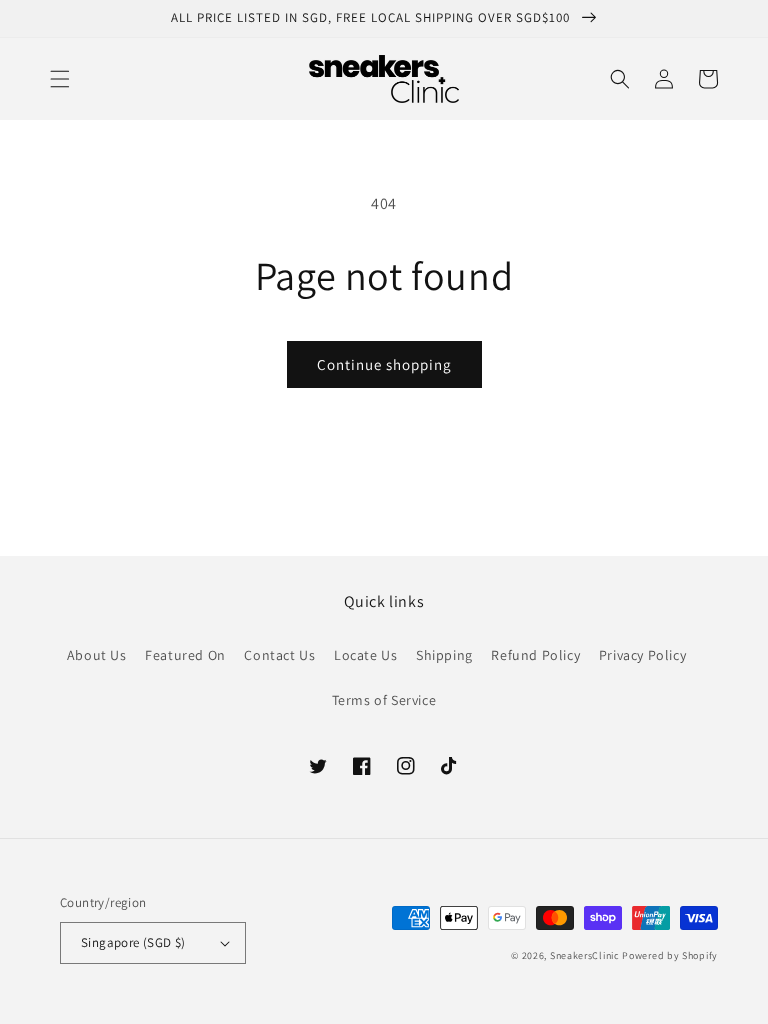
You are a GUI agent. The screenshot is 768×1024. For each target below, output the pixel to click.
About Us (97, 655)
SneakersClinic (585, 955)
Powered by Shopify (670, 955)
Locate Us (365, 655)
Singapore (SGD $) (133, 942)
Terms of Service (384, 700)
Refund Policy (535, 655)
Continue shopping (384, 364)
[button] (60, 79)
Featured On (185, 655)
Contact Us (279, 655)
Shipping (444, 655)
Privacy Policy (642, 655)
